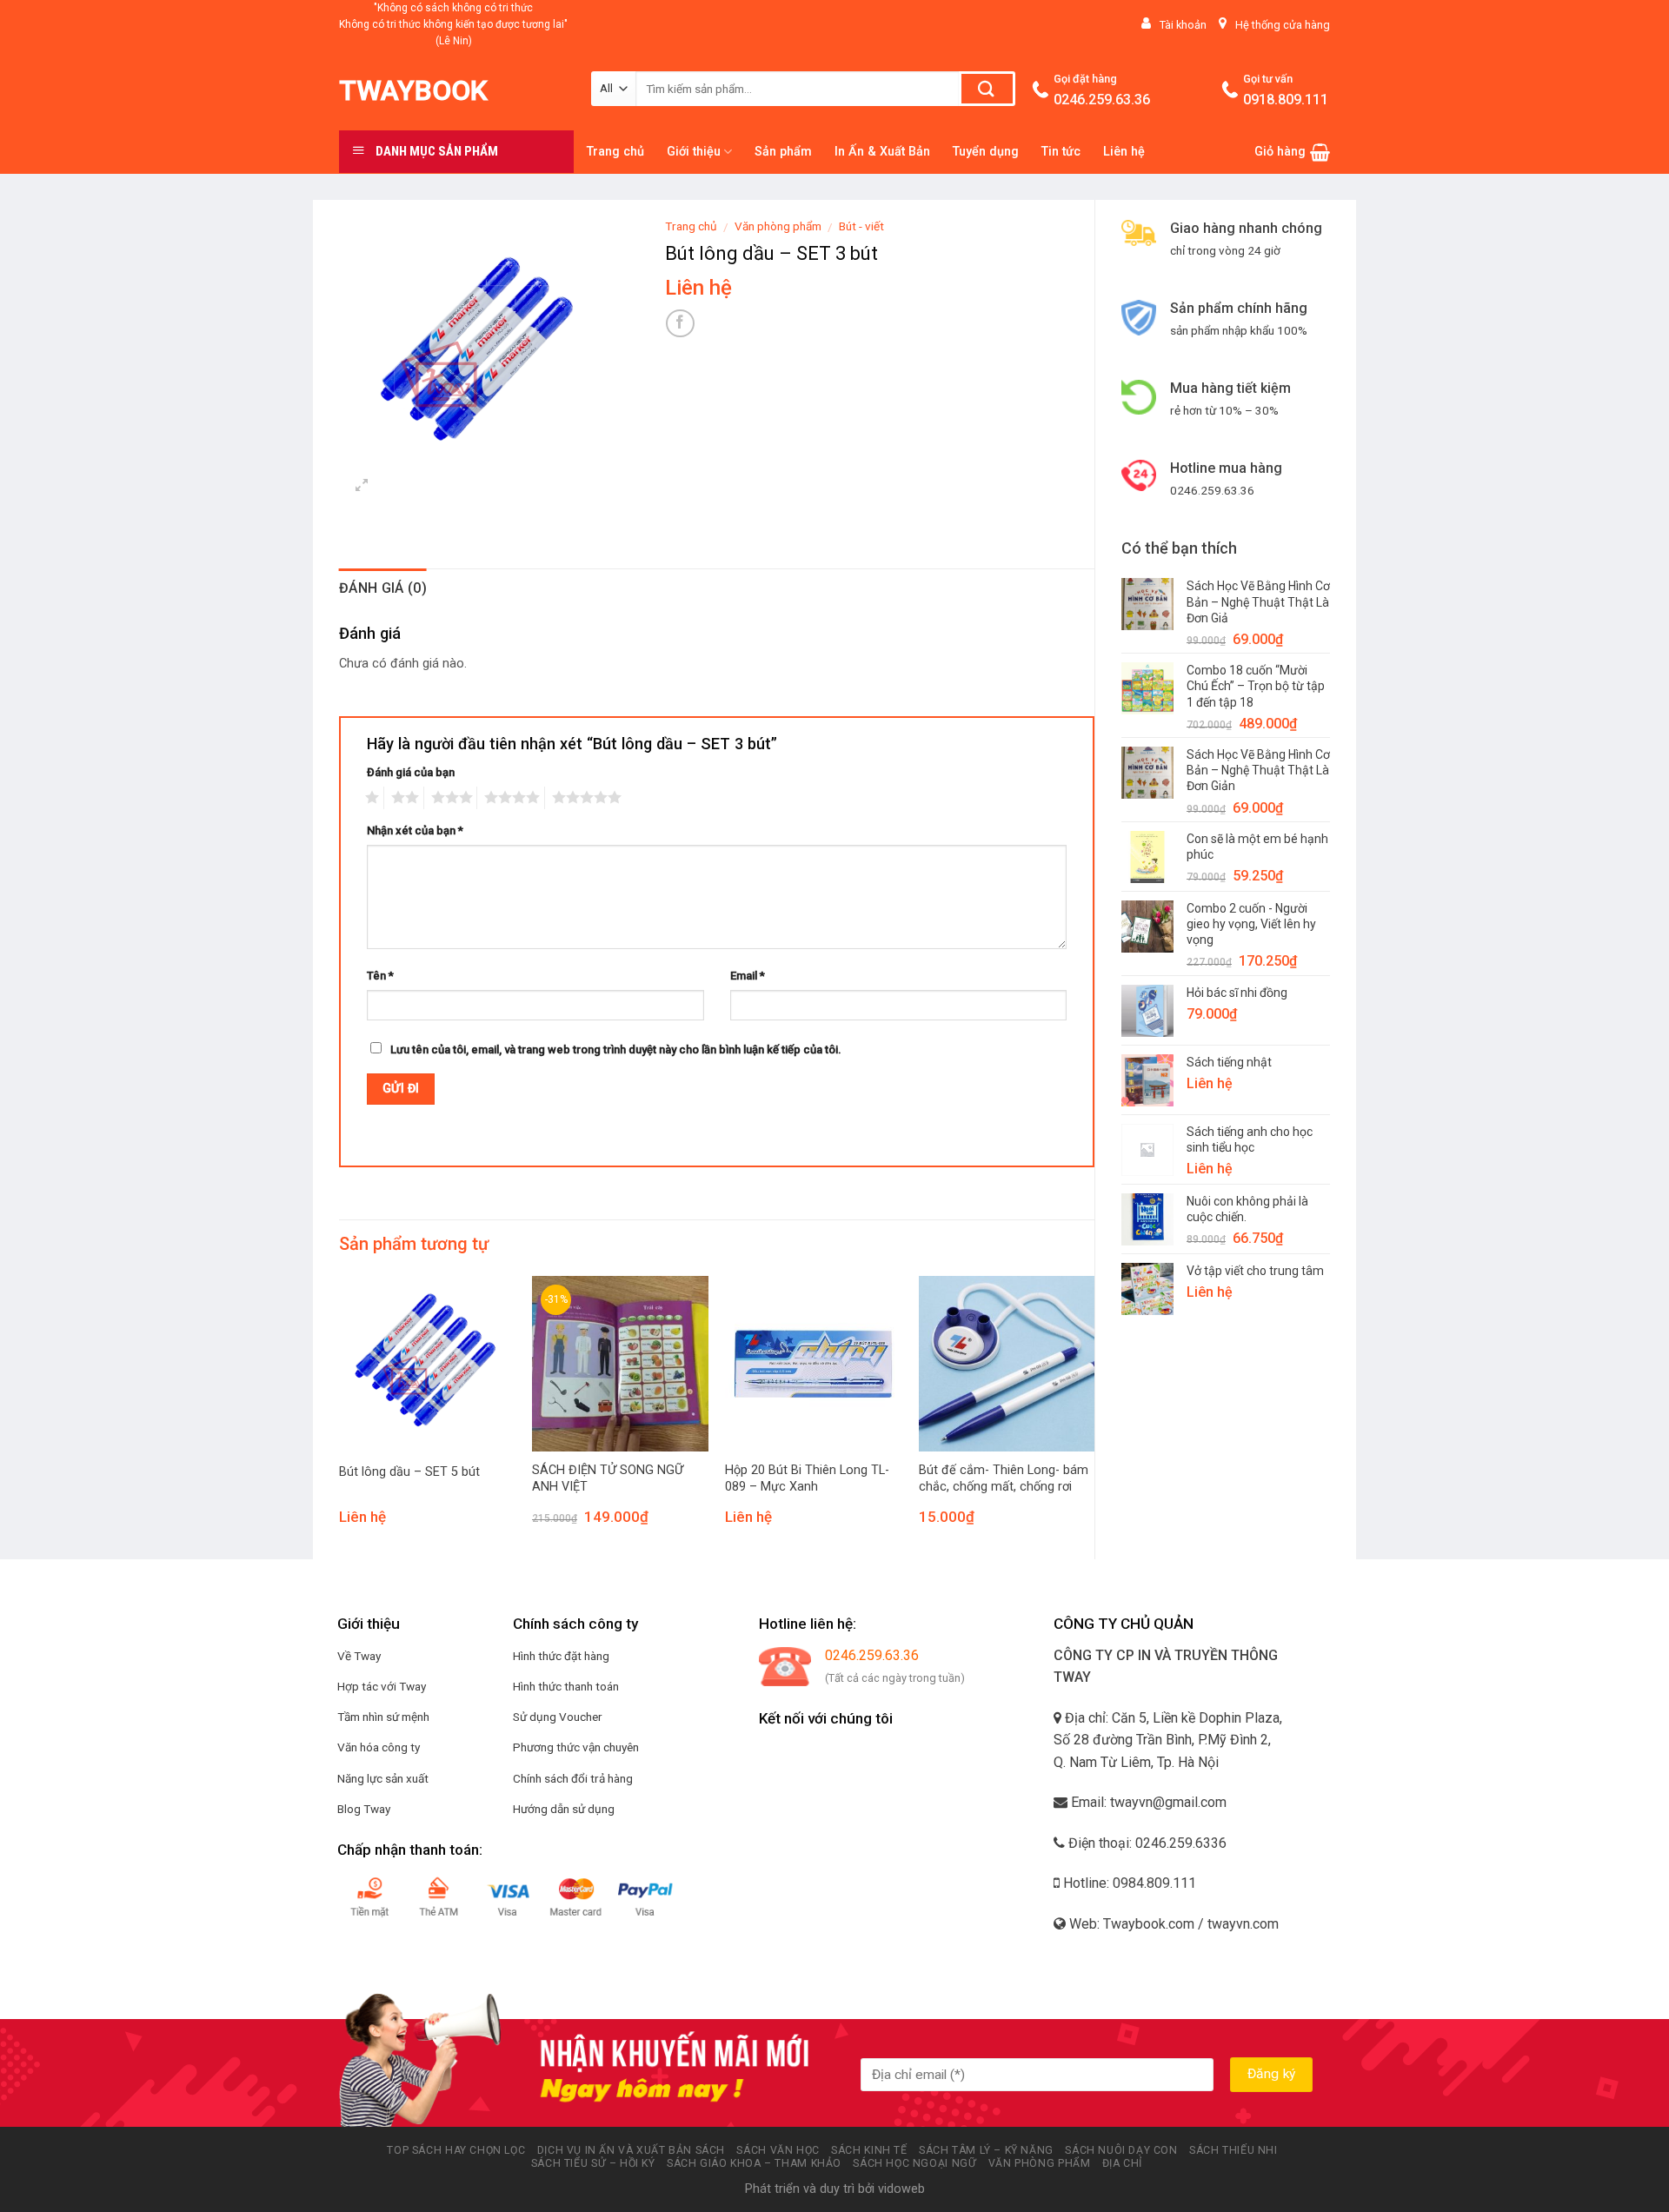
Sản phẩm (783, 152)
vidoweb (901, 2189)
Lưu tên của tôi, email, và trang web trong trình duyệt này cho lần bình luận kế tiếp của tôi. (616, 1050)
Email (748, 976)
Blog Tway (364, 1809)
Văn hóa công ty (379, 1747)
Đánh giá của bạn (411, 772)
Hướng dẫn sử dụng (564, 1809)
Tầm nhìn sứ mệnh (383, 1717)
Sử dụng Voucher (558, 1717)
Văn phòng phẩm (778, 226)
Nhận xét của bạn (415, 830)
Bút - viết (861, 226)
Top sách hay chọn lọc (456, 2150)
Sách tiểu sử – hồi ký (593, 2163)
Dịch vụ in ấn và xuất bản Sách (631, 2150)
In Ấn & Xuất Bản (882, 152)
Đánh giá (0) (383, 588)
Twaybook (413, 90)
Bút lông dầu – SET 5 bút (409, 1472)
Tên (380, 976)
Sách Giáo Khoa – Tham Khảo (754, 2163)
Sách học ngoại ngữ (914, 2163)
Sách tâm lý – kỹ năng (986, 2150)
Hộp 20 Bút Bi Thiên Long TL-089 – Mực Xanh (807, 1478)
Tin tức (1061, 152)
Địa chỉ (1122, 2163)
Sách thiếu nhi (1233, 2150)
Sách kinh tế (869, 2150)
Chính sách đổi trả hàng (573, 1778)
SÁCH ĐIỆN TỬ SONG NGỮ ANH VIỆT (608, 1478)
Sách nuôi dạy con (1121, 2150)
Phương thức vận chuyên (576, 1747)
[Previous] (340, 1416)
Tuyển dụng (986, 152)
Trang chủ (615, 152)
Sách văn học (778, 2150)
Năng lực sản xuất (383, 1778)
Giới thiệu (694, 152)
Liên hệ (1124, 152)
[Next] (1094, 1416)
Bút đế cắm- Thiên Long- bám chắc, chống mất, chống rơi (1004, 1478)
